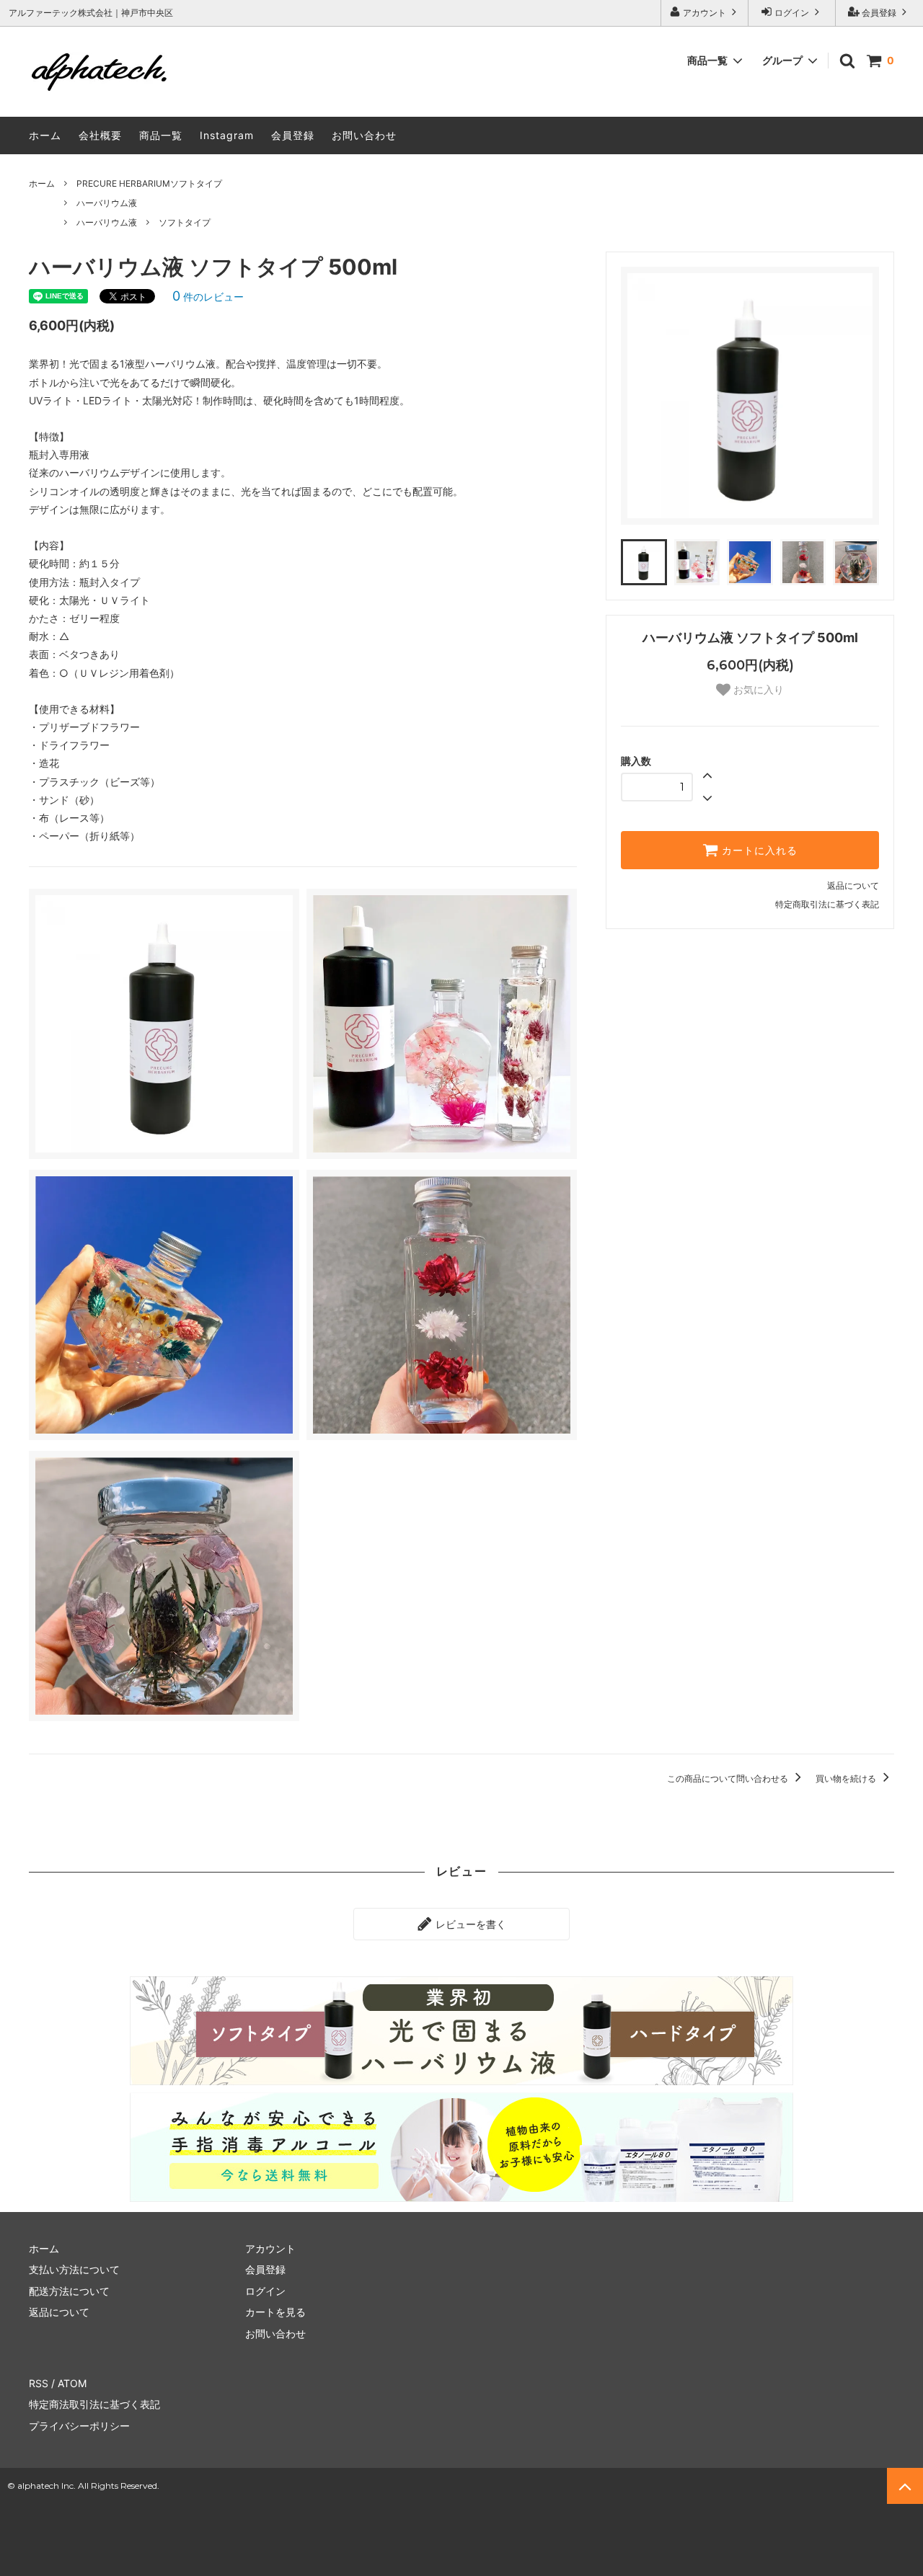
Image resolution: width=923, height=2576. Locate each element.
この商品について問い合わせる (729, 1778)
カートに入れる (758, 850)
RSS (39, 2383)
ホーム (45, 135)
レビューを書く (469, 1924)
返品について (853, 885)
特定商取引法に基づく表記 (827, 904)
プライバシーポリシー (79, 2426)
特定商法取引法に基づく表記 (94, 2404)
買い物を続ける (847, 1778)
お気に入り (757, 690)
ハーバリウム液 (107, 203)
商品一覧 (161, 135)
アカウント (705, 13)
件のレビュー (208, 297)
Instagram (227, 135)
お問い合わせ (364, 135)
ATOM (72, 2383)
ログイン (792, 13)
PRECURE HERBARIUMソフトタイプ (149, 183)
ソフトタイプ (185, 222)
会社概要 (100, 135)
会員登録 (879, 13)
